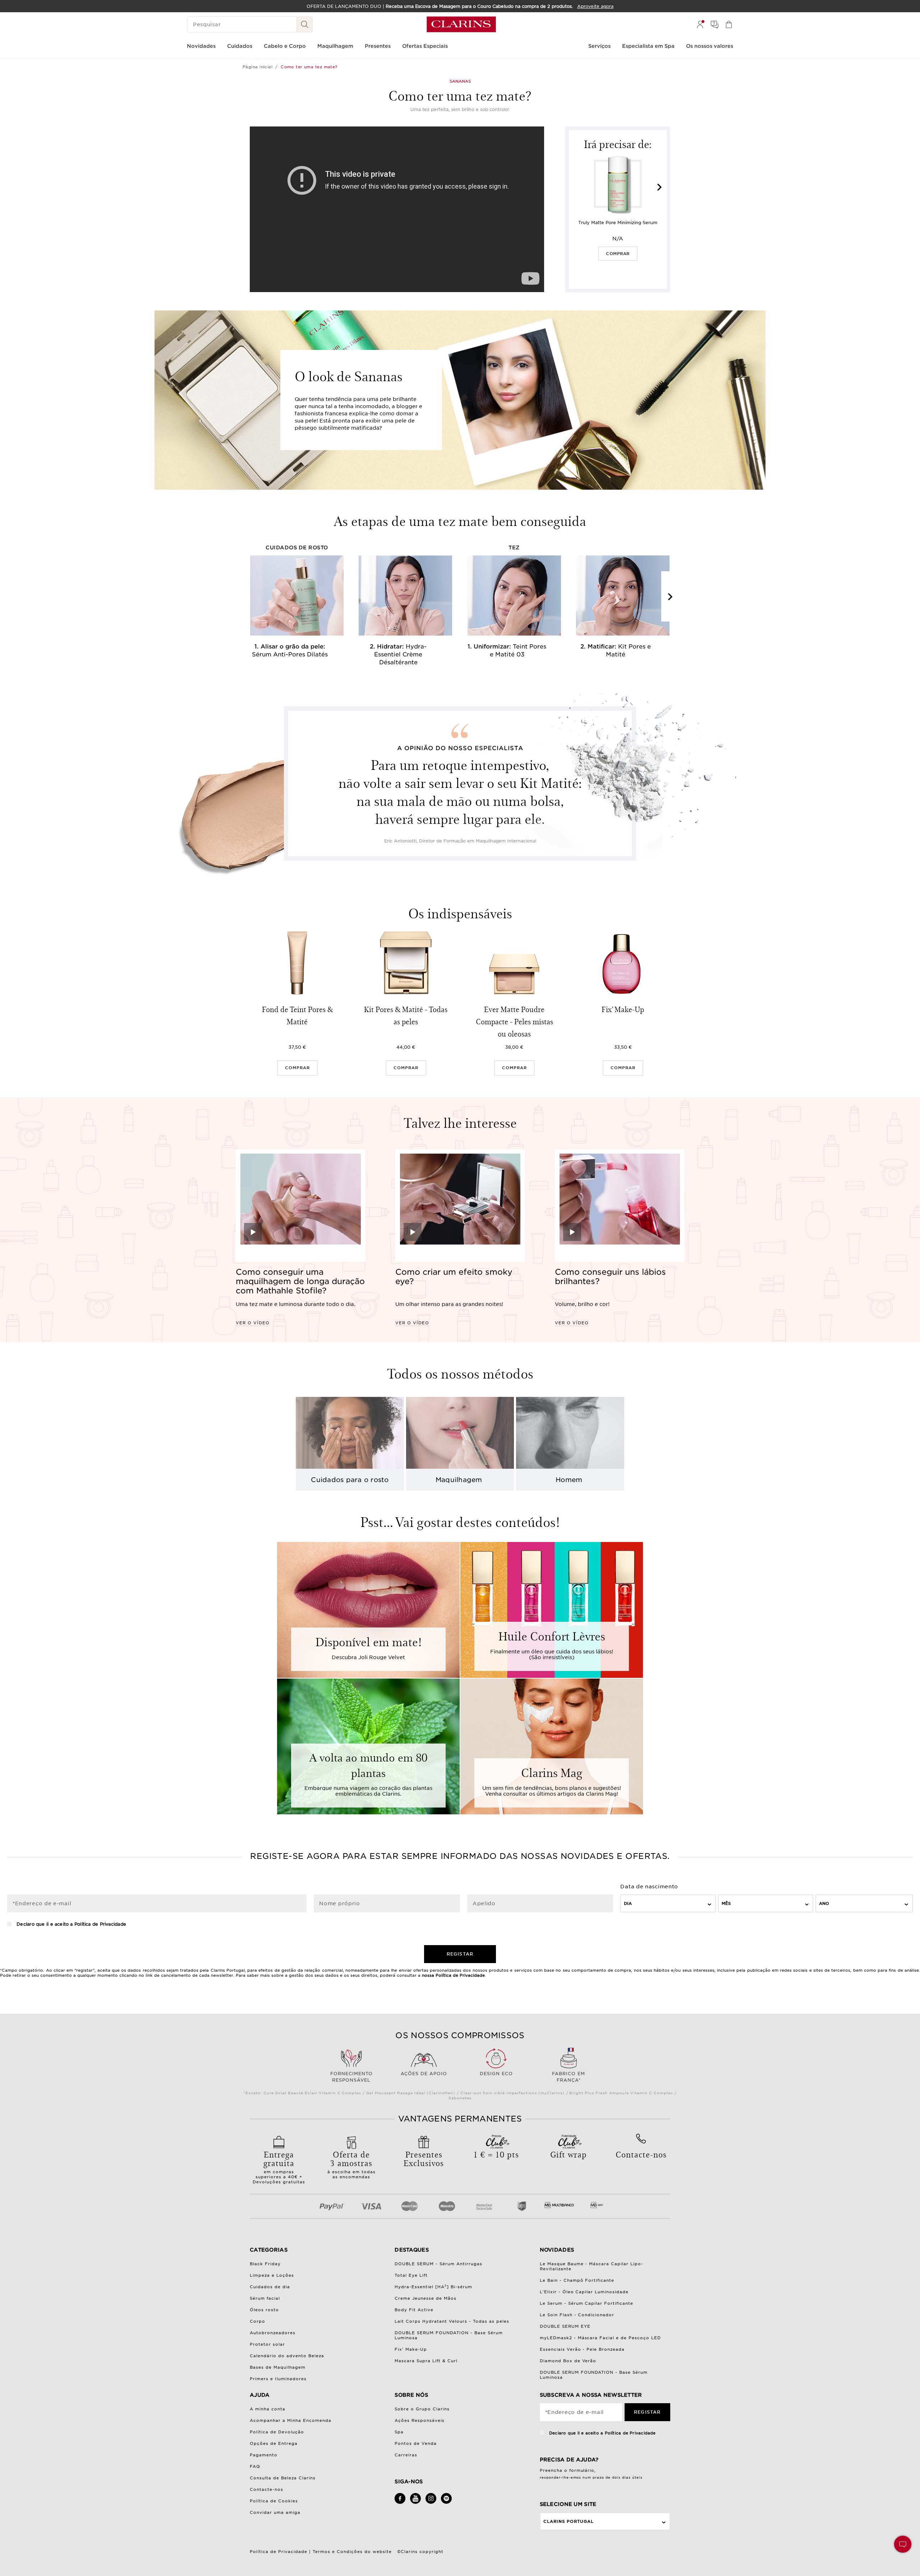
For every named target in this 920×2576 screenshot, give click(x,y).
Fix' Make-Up (411, 2349)
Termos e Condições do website (352, 2552)
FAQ (255, 2466)
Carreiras (406, 2455)
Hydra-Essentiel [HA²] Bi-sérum (433, 2287)
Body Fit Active (414, 2310)
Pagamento (264, 2455)
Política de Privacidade (100, 1924)
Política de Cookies (274, 2501)
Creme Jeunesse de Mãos (425, 2298)
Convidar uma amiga (275, 2512)
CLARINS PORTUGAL (569, 2521)
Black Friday (265, 2264)
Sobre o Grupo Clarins (422, 2409)
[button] (903, 2544)
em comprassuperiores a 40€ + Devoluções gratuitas (279, 2166)
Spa (399, 2432)
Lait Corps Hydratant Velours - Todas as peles (452, 2321)
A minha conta (268, 2409)
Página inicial (257, 67)
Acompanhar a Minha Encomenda (291, 2420)
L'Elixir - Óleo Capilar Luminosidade (584, 2292)
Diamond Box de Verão (568, 2361)
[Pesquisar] (305, 24)
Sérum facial (265, 2298)
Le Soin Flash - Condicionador (577, 2315)
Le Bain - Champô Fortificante (577, 2280)
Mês (726, 1903)
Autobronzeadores (273, 2333)
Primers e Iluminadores (278, 2379)
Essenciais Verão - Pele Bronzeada (582, 2349)
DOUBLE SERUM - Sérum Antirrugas (438, 2264)
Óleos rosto (264, 2310)
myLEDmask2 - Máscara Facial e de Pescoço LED (601, 2338)
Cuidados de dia (270, 2287)
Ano (824, 1903)
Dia (628, 1903)
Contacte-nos (266, 2489)
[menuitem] (700, 24)
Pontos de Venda (416, 2443)
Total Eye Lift (411, 2275)
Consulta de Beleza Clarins (283, 2478)
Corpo (257, 2321)
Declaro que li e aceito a (71, 1924)
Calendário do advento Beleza (287, 2356)
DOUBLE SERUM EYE (565, 2326)
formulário (582, 2470)
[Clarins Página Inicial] (461, 24)
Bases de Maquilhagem (278, 2367)
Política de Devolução (277, 2432)
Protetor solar (267, 2344)
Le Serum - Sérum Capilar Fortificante (587, 2303)
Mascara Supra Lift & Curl (426, 2361)
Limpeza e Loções (272, 2275)
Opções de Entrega (274, 2443)
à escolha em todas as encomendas (351, 2164)
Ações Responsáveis (420, 2420)
